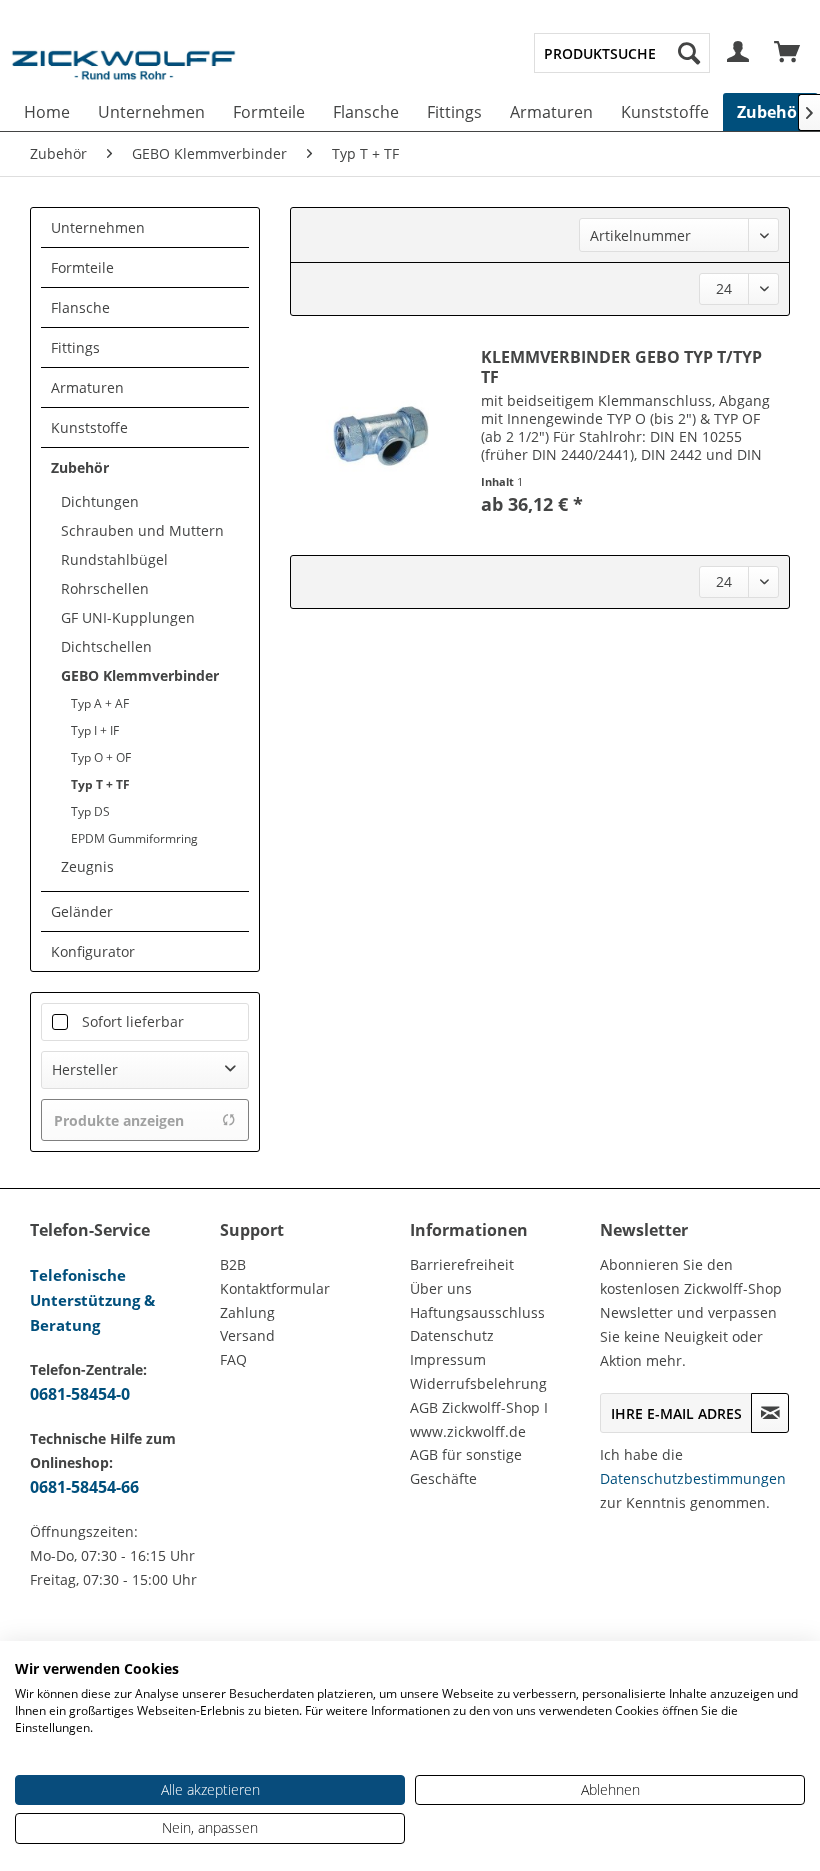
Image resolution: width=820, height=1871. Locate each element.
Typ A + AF (100, 703)
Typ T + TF (100, 784)
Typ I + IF (95, 730)
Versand (247, 1335)
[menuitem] (622, 53)
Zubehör (80, 467)
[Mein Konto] (739, 53)
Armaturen (87, 387)
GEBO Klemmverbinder (140, 675)
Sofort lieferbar (133, 1021)
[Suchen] (689, 53)
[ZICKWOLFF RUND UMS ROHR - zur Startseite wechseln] (123, 74)
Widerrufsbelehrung (478, 1383)
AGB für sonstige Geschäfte (466, 1466)
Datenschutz (452, 1335)
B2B (233, 1264)
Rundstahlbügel (114, 559)
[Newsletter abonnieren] (770, 1413)
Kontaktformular (275, 1288)
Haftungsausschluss (477, 1312)
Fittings (75, 347)
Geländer (82, 911)
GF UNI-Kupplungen (128, 617)
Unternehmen (98, 227)
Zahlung (247, 1312)
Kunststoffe (89, 427)
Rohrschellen (105, 588)
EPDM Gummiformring (134, 838)
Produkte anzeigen (119, 1120)
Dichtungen (100, 501)
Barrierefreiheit (462, 1264)
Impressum (448, 1359)
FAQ (233, 1359)
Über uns (441, 1288)
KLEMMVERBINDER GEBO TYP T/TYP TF (621, 367)
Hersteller (85, 1069)
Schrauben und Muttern (142, 530)
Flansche (80, 307)
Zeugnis (87, 866)
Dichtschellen (106, 646)
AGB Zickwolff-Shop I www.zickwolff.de (479, 1419)
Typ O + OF (101, 757)
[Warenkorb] (788, 53)
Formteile (82, 267)
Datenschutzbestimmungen (693, 1478)
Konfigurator (93, 951)
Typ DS (90, 811)
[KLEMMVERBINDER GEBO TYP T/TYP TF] (381, 435)
